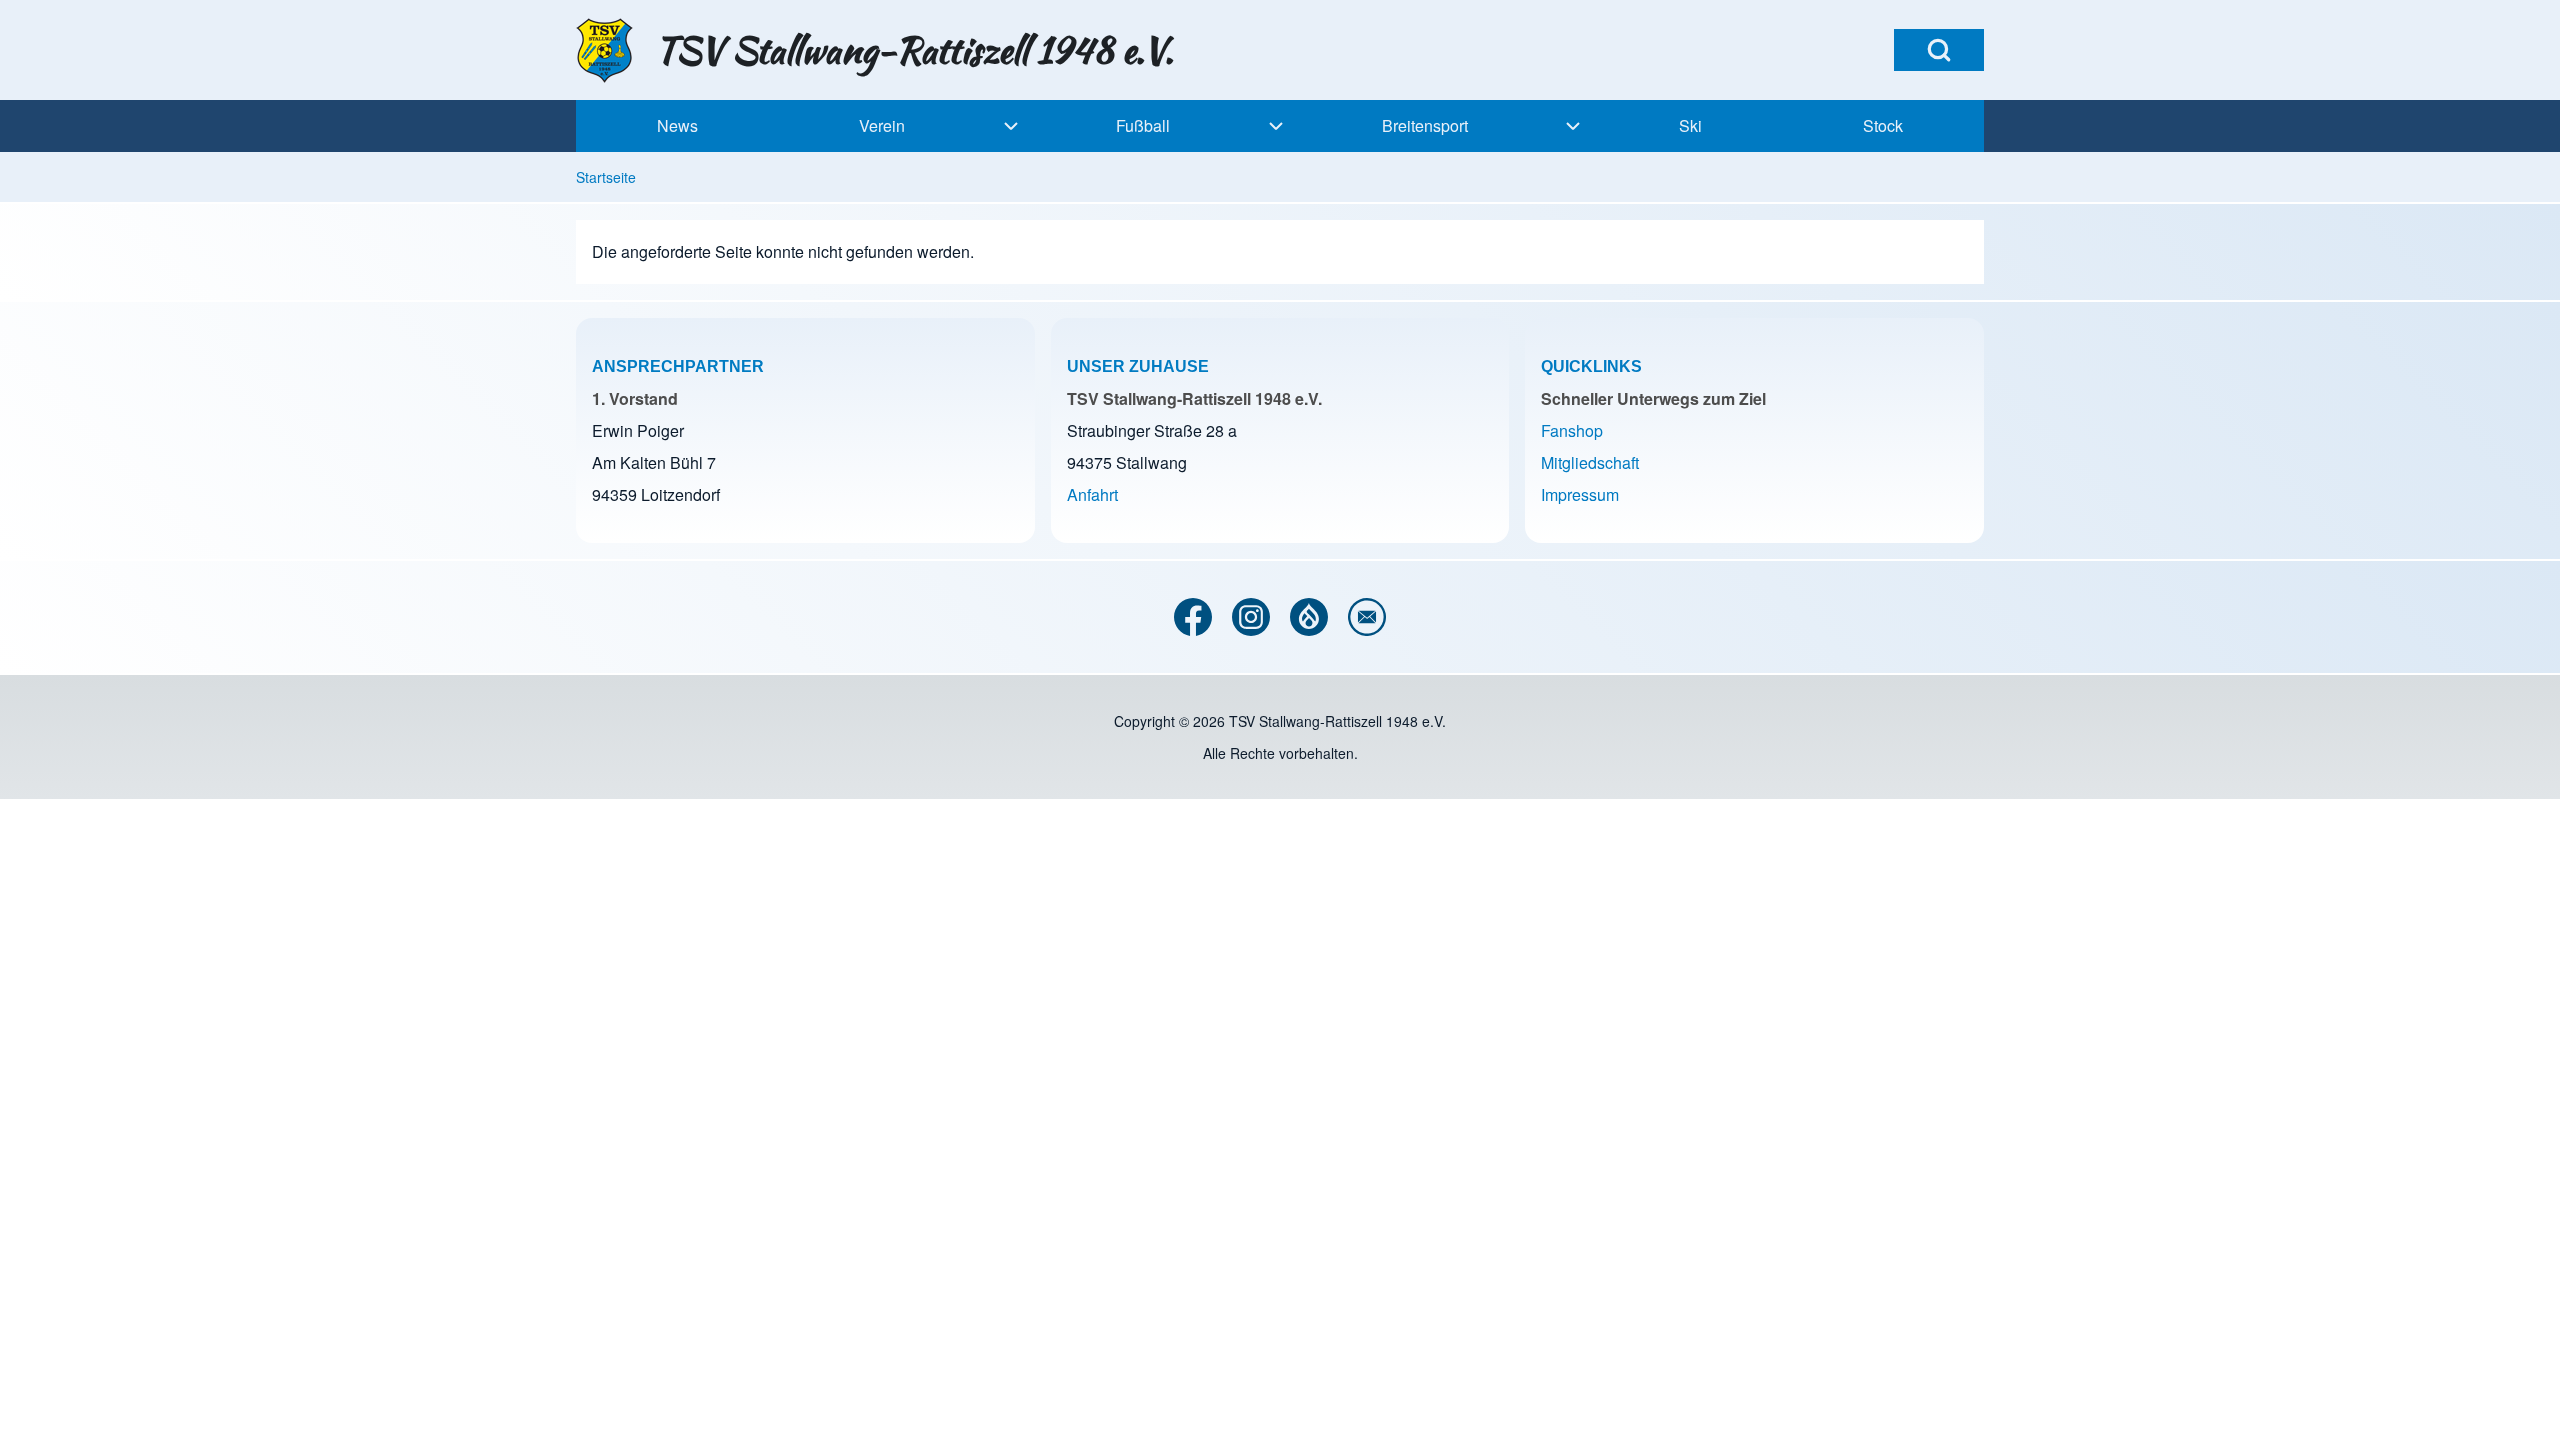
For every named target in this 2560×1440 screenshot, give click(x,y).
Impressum (1580, 494)
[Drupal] (1309, 617)
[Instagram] (1251, 617)
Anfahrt (1092, 494)
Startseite (606, 177)
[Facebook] (1193, 617)
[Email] (1367, 617)
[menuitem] (677, 126)
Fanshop (1572, 430)
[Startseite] (609, 50)
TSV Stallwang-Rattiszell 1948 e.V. (914, 50)
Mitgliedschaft (1590, 462)
